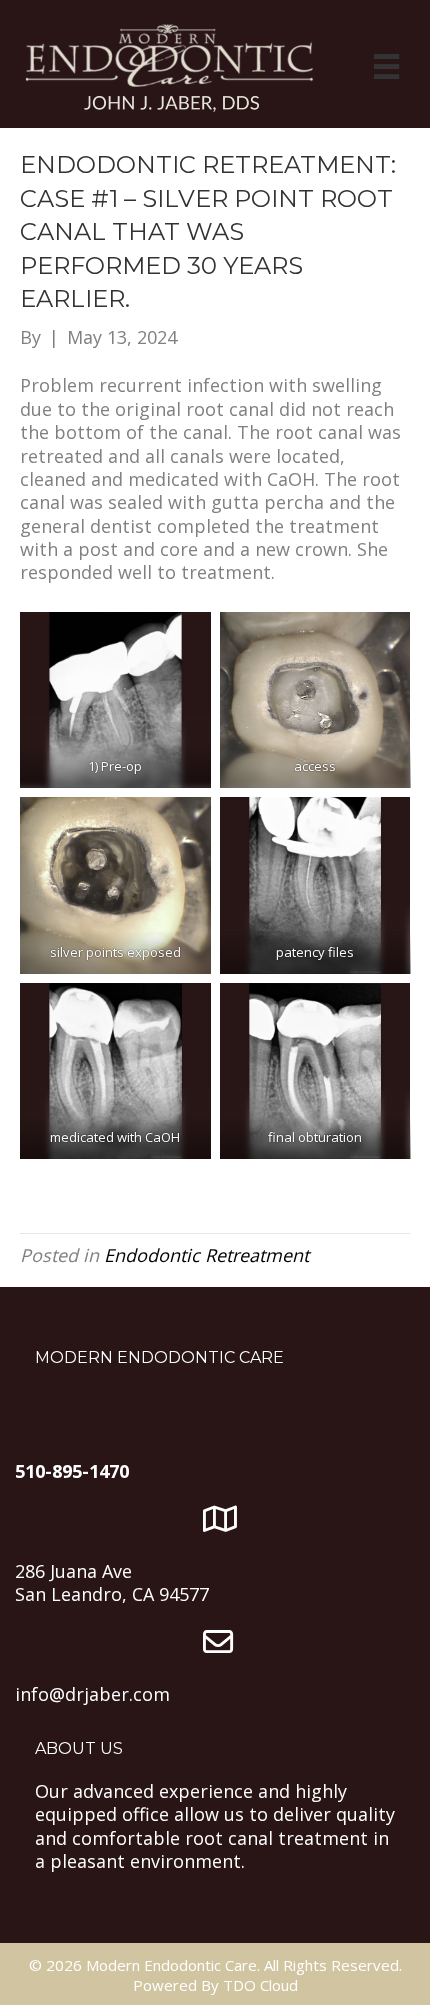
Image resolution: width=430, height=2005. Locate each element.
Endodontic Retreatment (206, 1255)
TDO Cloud (260, 1985)
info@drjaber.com (92, 1694)
